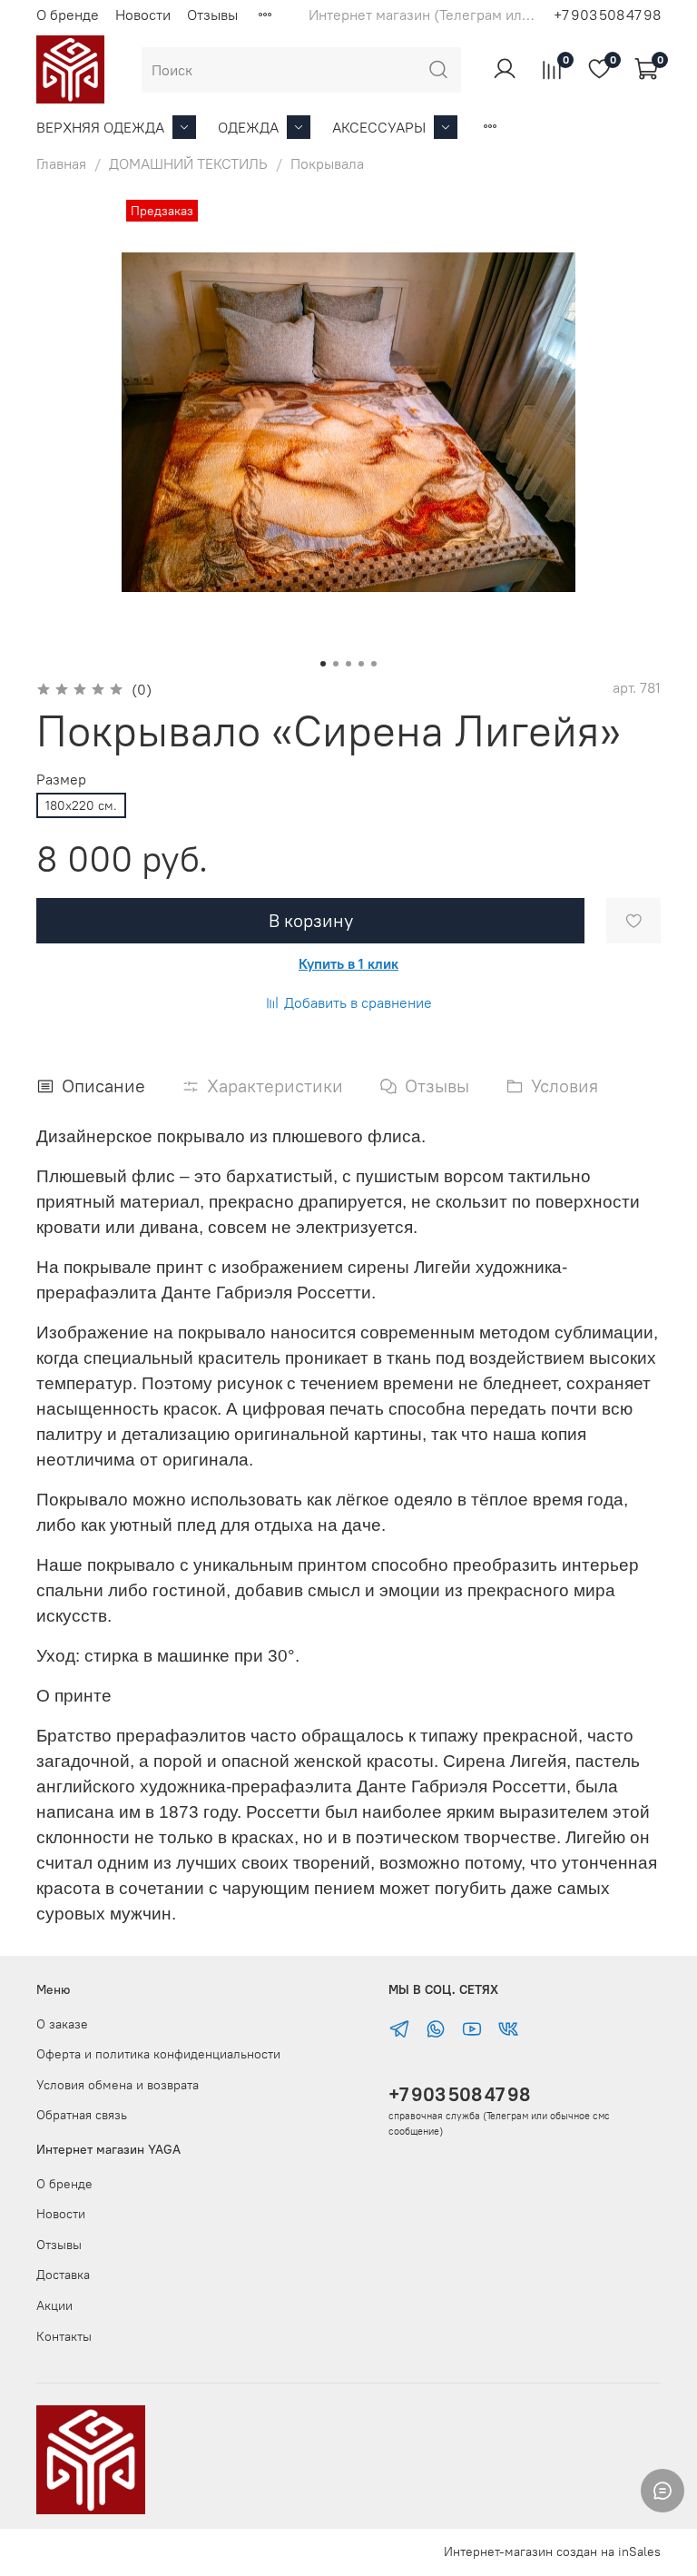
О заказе (62, 2024)
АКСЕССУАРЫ (379, 127)
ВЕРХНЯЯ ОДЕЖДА (100, 127)
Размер (61, 780)
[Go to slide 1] (323, 664)
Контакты (64, 2336)
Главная (61, 163)
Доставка (63, 2275)
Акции (54, 2305)
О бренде (68, 15)
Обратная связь (82, 2115)
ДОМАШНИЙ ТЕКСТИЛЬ (188, 163)
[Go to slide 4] (361, 664)
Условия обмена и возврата (118, 2085)
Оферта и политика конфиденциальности (158, 2054)
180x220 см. (81, 805)
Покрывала (327, 163)
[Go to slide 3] (348, 664)
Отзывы (212, 15)
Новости (143, 15)
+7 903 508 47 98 (459, 2094)
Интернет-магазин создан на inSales (552, 2551)
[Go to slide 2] (336, 664)
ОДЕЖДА (248, 127)
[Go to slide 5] (374, 664)
